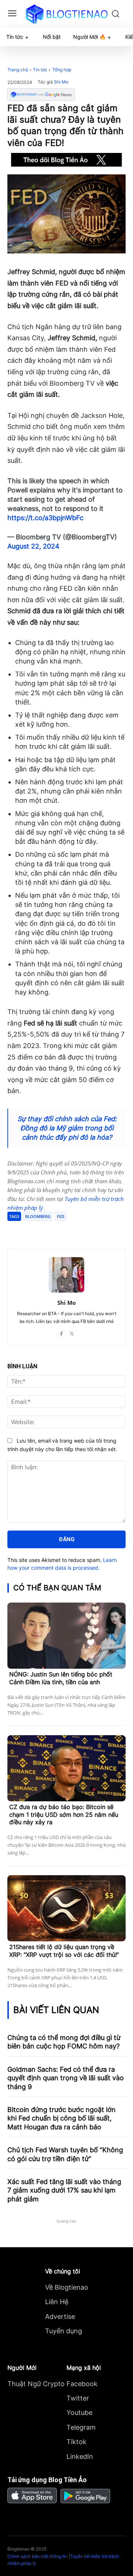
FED (61, 1216)
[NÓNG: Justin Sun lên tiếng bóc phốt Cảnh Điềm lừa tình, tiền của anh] (66, 1636)
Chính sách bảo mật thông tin (37, 2556)
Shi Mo (61, 82)
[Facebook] (38, 1231)
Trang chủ (18, 70)
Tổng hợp (62, 70)
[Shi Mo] (66, 1275)
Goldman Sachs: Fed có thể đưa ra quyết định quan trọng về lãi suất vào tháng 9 (66, 2078)
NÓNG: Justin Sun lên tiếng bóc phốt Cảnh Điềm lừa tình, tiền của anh (61, 1678)
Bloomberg (38, 1216)
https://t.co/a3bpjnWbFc (45, 518)
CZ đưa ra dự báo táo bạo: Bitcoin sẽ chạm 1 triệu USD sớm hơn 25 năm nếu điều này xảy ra (64, 1815)
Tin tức (40, 70)
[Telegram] (72, 1231)
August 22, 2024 (33, 546)
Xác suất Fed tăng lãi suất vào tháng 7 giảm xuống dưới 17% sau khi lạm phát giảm (64, 2190)
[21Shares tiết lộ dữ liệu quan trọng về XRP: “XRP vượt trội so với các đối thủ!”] (66, 1908)
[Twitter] (55, 1231)
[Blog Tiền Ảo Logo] (66, 14)
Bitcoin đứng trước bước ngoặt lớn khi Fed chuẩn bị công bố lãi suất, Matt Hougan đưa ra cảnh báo (62, 2118)
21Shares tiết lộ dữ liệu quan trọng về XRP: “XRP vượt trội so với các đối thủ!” (64, 1951)
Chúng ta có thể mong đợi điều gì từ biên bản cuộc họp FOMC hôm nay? (64, 2042)
